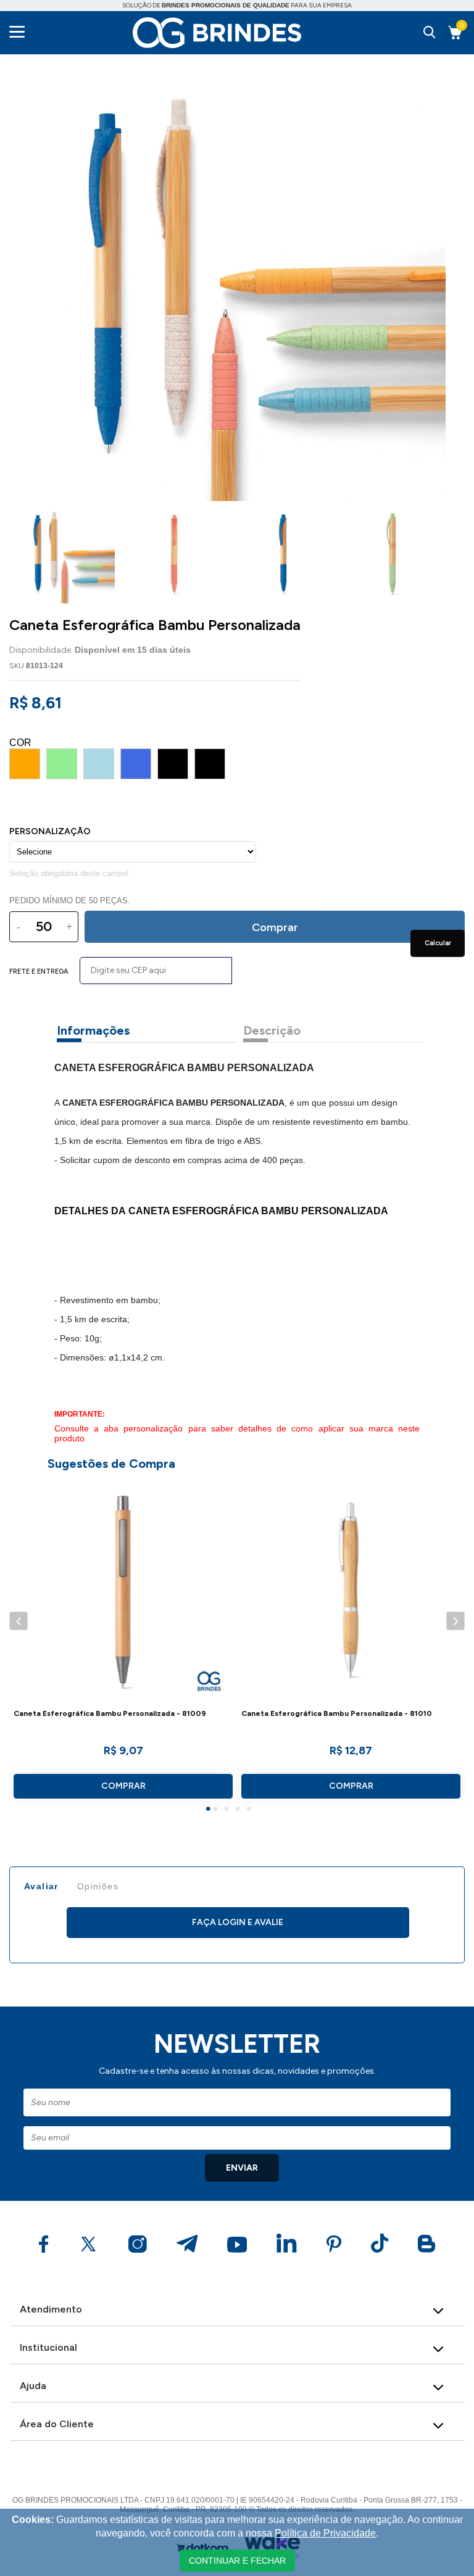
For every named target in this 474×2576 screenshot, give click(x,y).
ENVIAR (242, 2168)
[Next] (455, 1621)
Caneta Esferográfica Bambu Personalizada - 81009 (110, 1714)
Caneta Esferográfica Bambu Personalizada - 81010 (337, 1714)
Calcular (438, 943)
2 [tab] (217, 1810)
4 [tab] (239, 1810)
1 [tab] (210, 1810)
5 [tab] (251, 1810)
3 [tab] (228, 1810)
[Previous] (18, 1621)
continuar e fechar (237, 2561)
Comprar (123, 1786)
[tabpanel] (123, 1644)
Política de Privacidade (325, 2533)
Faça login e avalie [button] (238, 1922)
